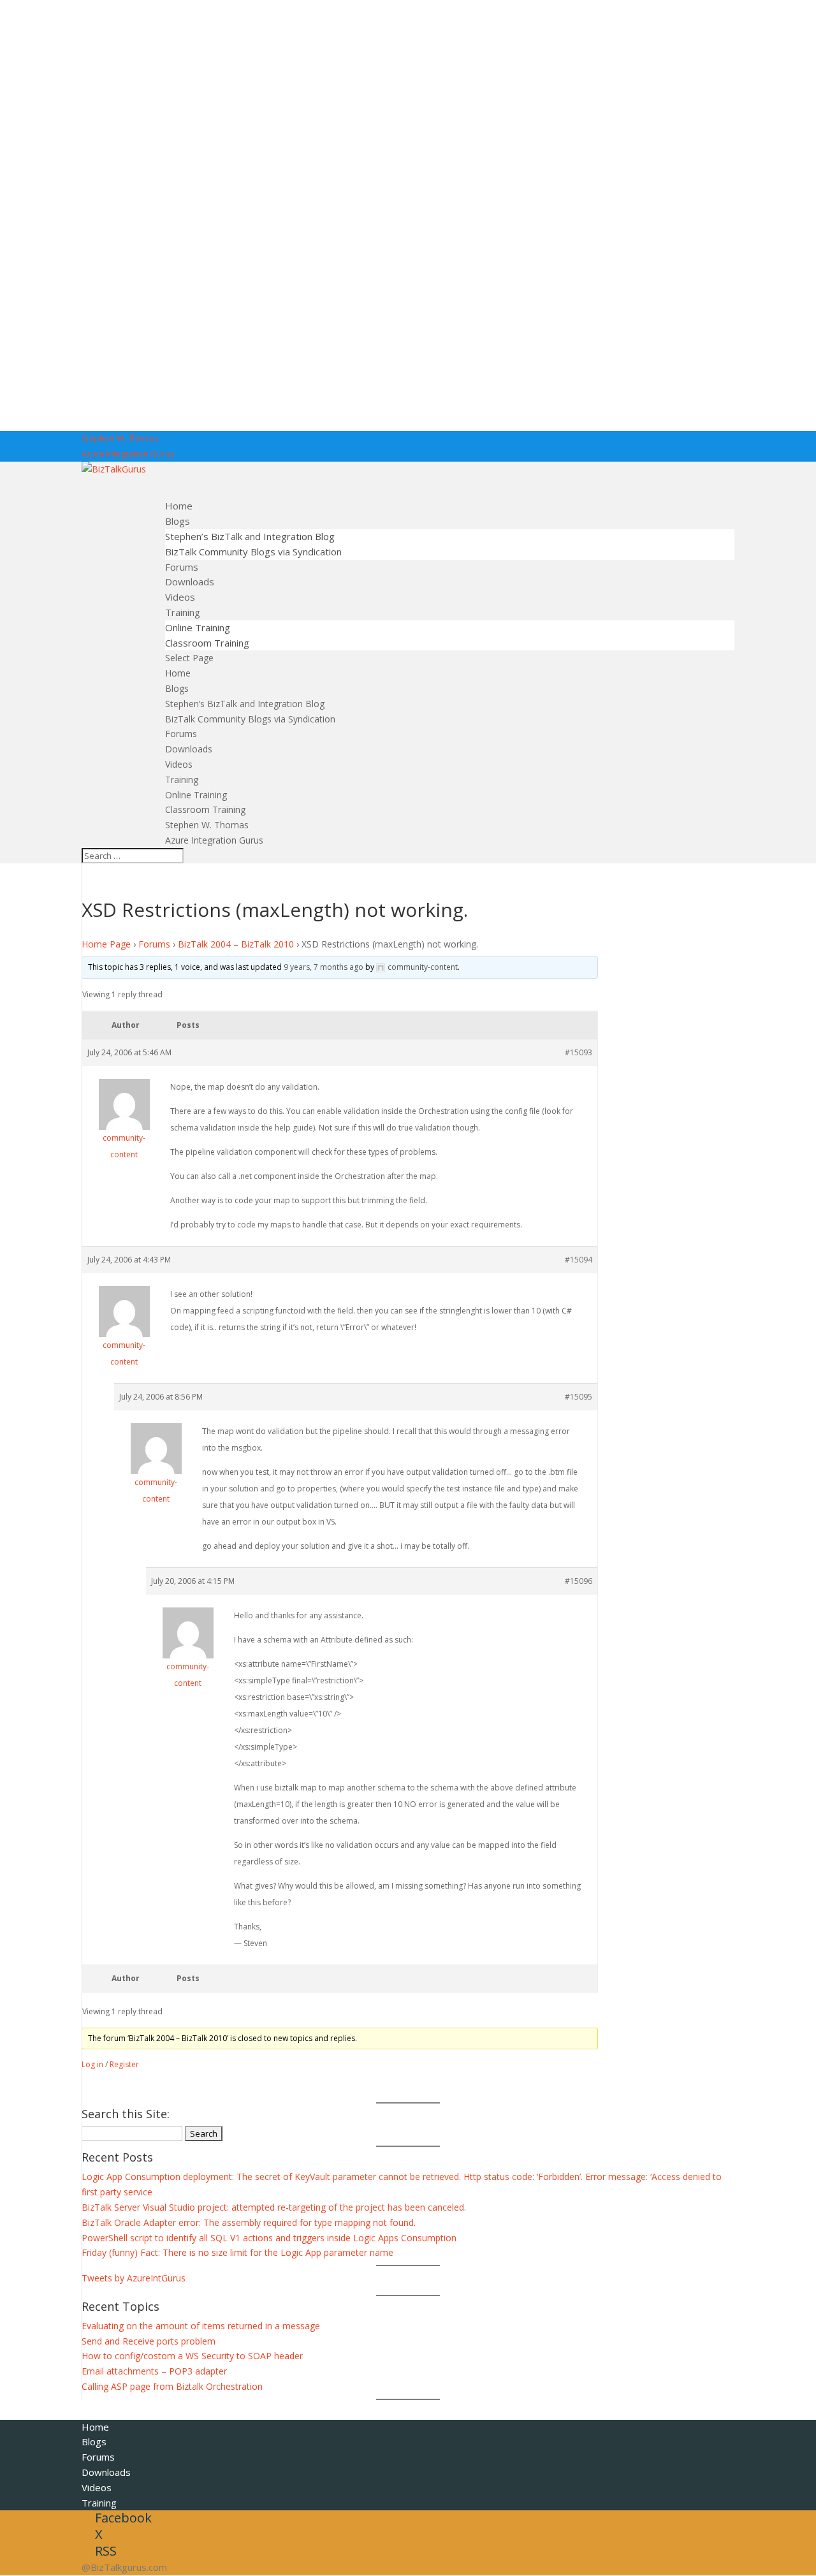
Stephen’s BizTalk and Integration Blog (250, 536)
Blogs (177, 688)
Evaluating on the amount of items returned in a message (201, 2326)
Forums (181, 734)
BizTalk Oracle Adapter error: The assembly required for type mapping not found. (249, 2222)
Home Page (106, 944)
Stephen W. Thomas (120, 438)
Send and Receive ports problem (149, 2341)
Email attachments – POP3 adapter (154, 2371)
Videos (179, 764)
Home (178, 673)
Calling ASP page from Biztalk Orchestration (172, 2386)
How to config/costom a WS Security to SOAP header (192, 2356)
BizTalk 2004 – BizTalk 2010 (236, 944)
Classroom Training (207, 643)
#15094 (579, 1260)
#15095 (579, 1397)
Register (124, 2064)
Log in (92, 2064)
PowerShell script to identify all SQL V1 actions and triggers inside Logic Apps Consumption (269, 2238)
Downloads (189, 749)
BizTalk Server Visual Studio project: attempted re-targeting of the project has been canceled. (274, 2207)
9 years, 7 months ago (324, 967)
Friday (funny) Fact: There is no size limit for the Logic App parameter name (237, 2252)
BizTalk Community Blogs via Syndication (253, 552)
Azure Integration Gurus (128, 453)
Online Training (198, 627)
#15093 (579, 1052)
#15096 (579, 1581)
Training (182, 779)
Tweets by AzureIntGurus (134, 2278)
